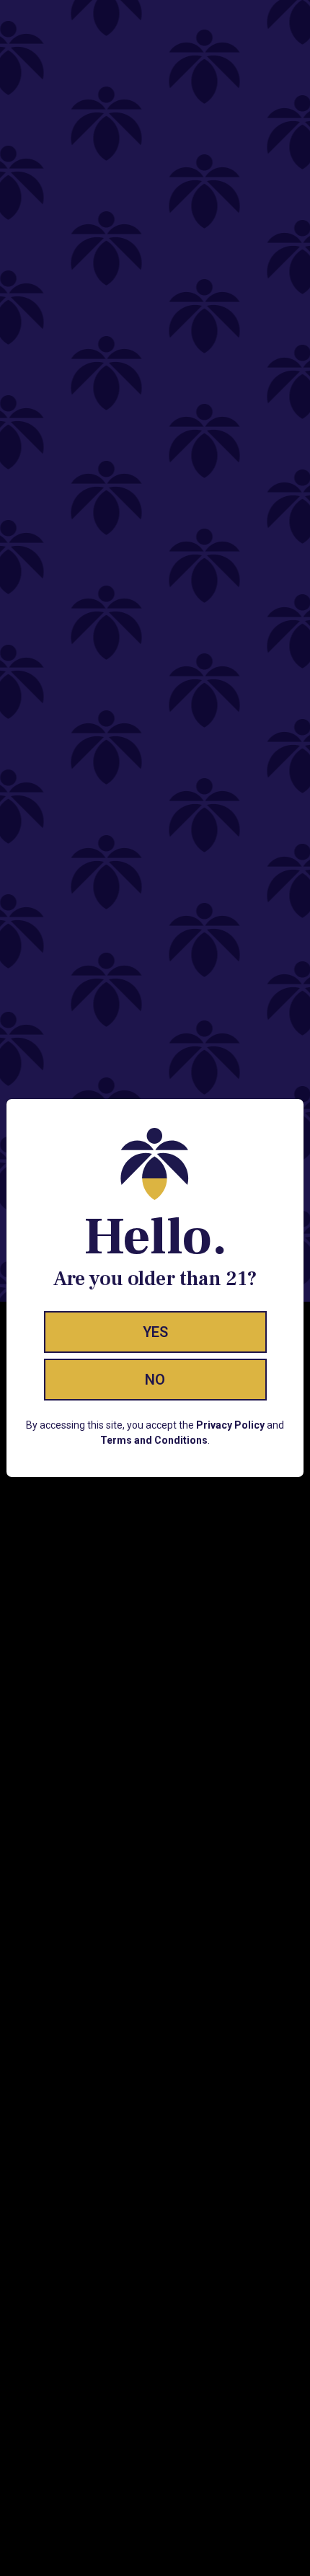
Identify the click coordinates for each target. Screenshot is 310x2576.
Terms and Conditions (154, 1440)
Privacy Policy (230, 1425)
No (155, 1380)
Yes (155, 1332)
